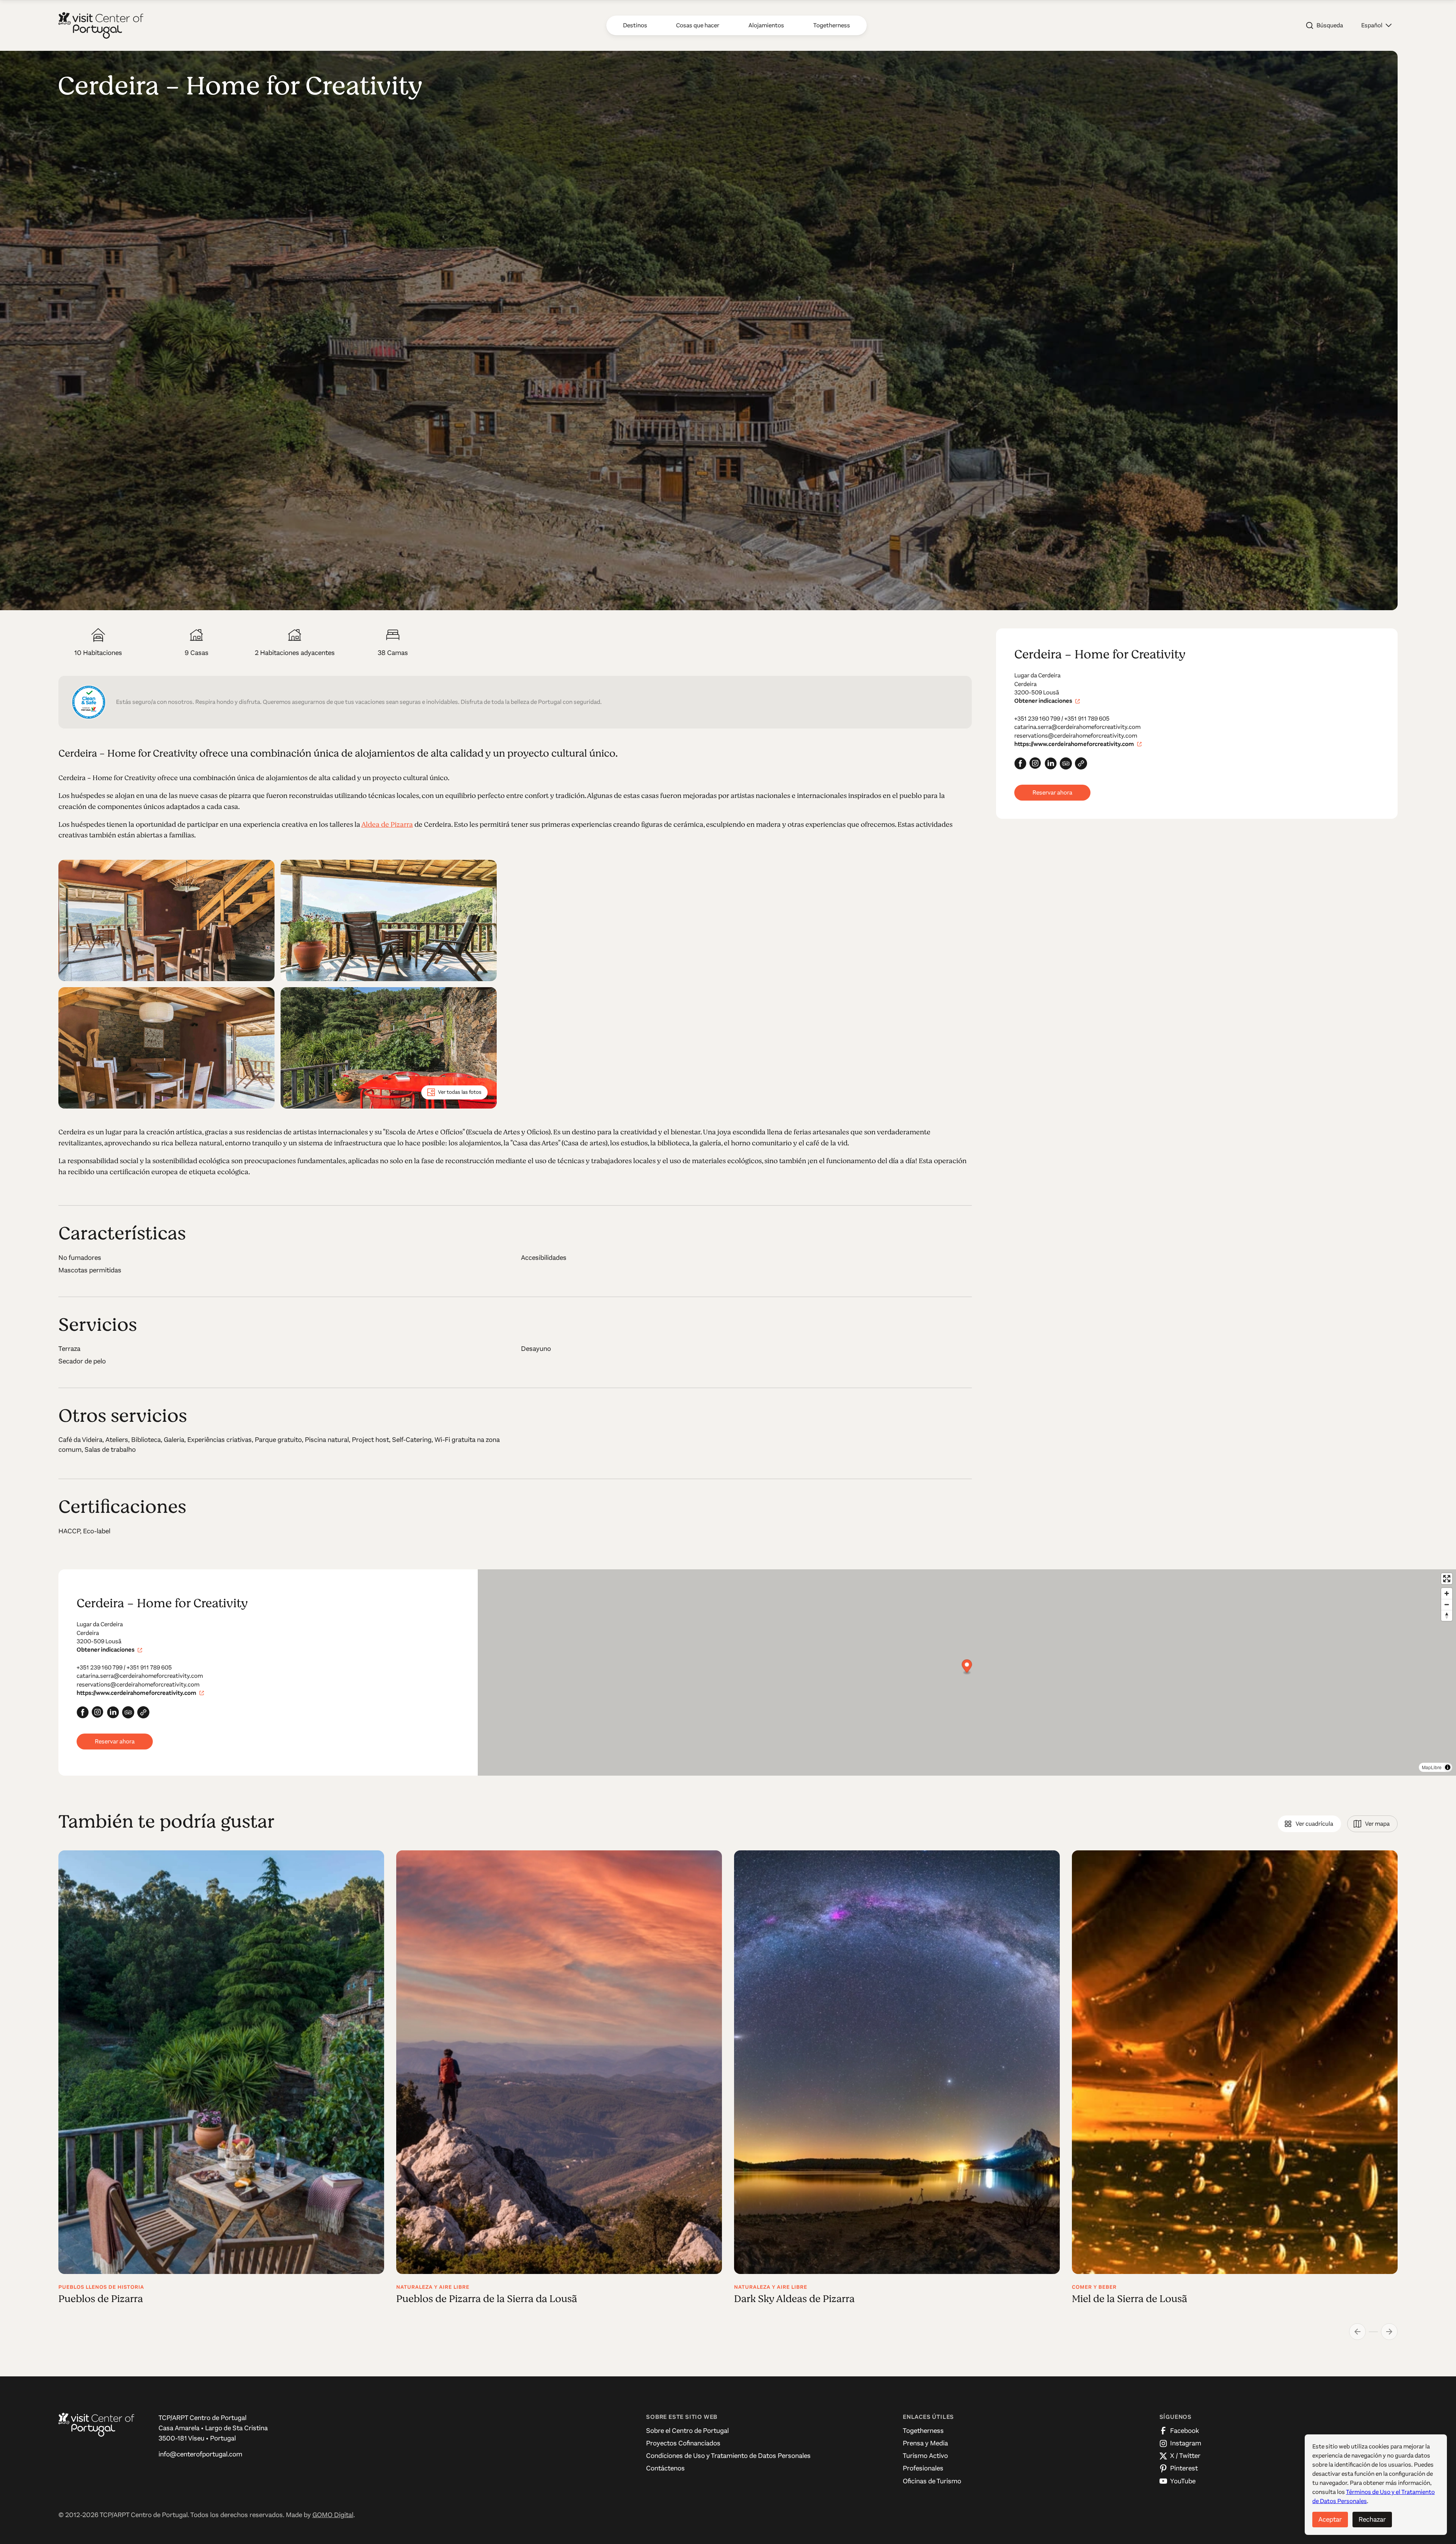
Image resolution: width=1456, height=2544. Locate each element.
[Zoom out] (1447, 1604)
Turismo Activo (925, 2456)
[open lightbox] (166, 920)
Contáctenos (665, 2468)
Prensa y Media (925, 2443)
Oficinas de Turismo (932, 2481)
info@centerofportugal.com (200, 2454)
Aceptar (1330, 2519)
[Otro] (1081, 763)
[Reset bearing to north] (1447, 1615)
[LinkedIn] (1051, 763)
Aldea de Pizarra (387, 824)
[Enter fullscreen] (1447, 1579)
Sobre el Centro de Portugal (687, 2431)
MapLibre (1432, 1767)
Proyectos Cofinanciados (683, 2443)
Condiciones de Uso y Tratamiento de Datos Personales (728, 2456)
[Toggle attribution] (1448, 1767)
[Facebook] (1020, 763)
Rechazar (1372, 2519)
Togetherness (923, 2431)
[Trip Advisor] (1066, 763)
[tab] (1309, 1824)
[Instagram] (1036, 763)
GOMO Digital (333, 2515)
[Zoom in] (1447, 1593)
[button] (1376, 25)
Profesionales (923, 2468)
